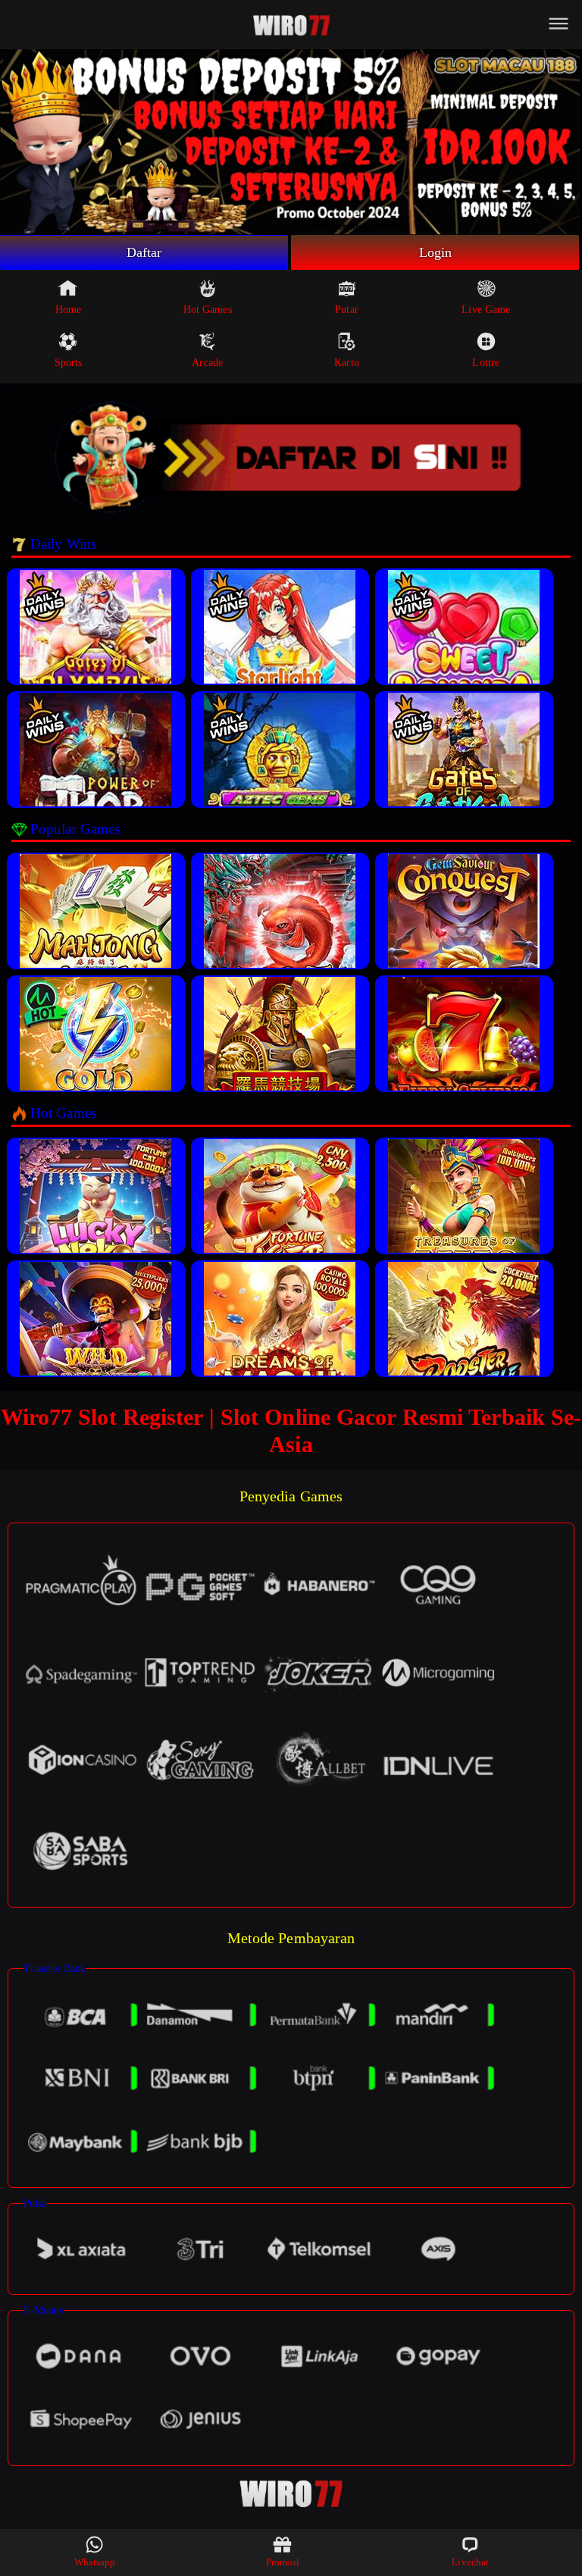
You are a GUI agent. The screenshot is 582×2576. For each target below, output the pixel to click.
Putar (347, 310)
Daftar (144, 252)
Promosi (283, 2562)
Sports (69, 363)
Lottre (486, 363)
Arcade (207, 363)
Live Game (486, 310)
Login (436, 252)
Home (68, 310)
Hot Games (208, 310)
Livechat (470, 2562)
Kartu (347, 363)
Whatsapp (95, 2562)
